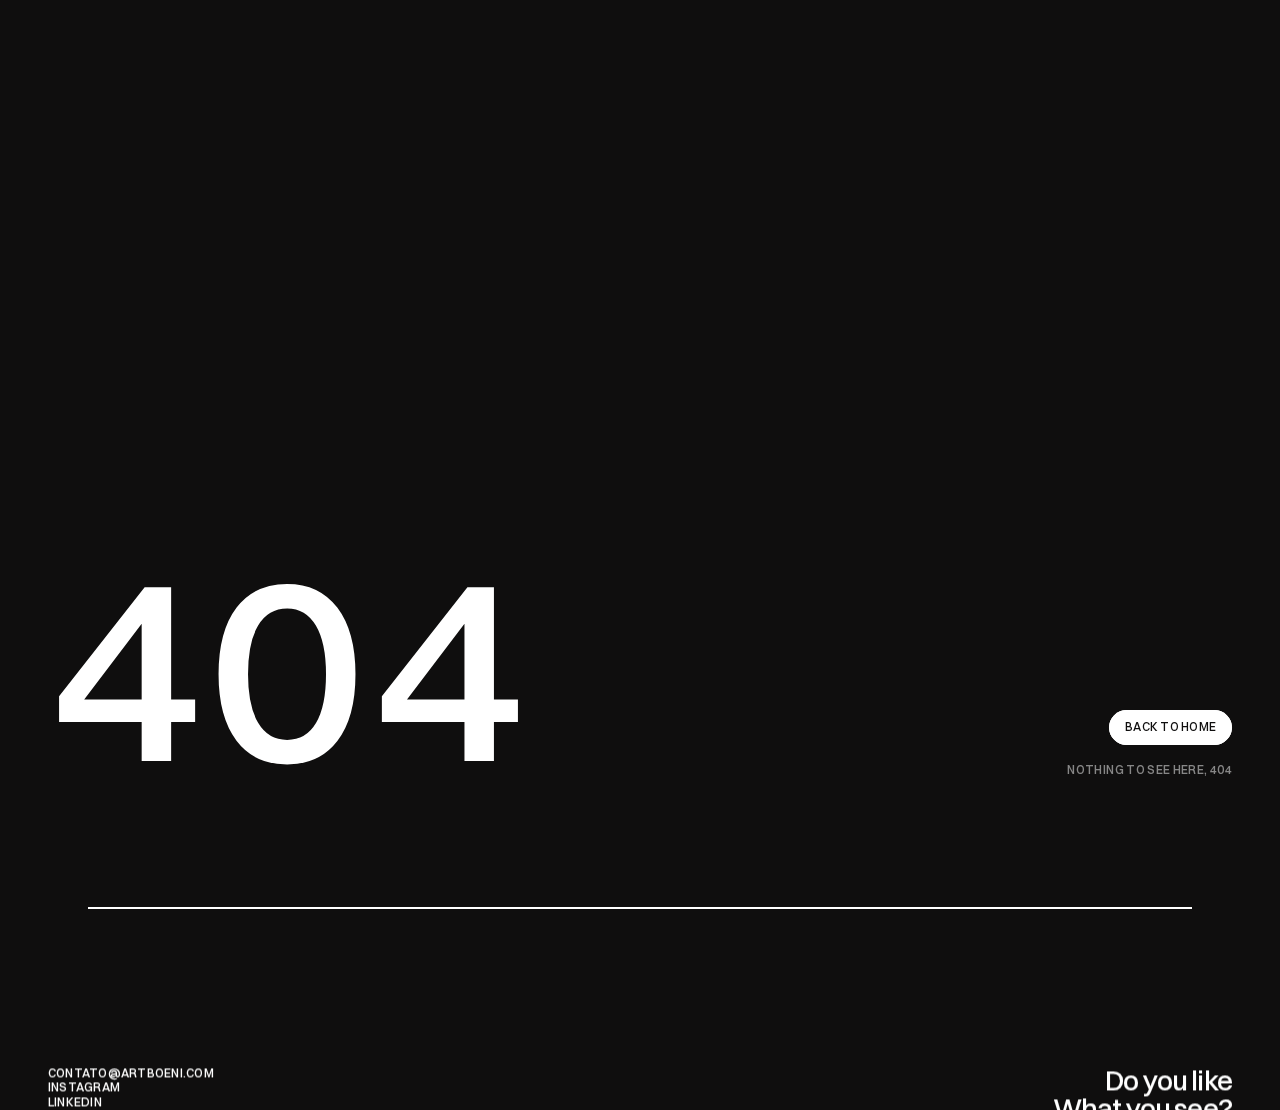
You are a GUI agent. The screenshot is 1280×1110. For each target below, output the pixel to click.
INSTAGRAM (84, 1086)
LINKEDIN (75, 1101)
